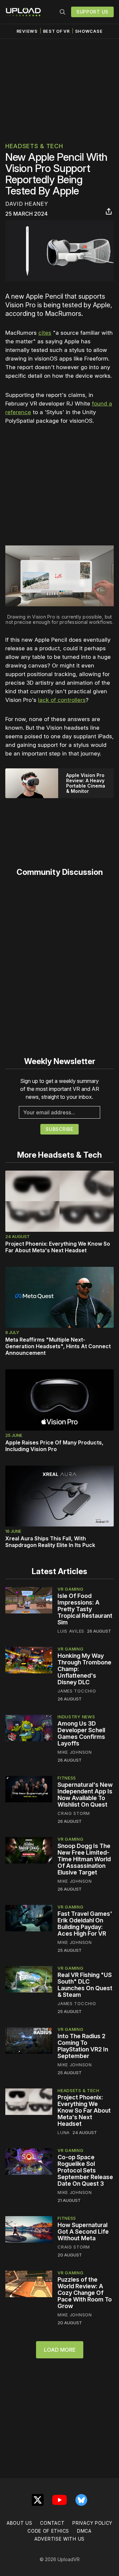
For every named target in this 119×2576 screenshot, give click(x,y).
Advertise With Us (59, 2539)
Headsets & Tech (34, 146)
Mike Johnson (75, 1752)
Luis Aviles (71, 1631)
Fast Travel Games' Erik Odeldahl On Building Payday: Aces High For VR (85, 1924)
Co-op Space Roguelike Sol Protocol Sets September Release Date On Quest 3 (85, 2170)
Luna (64, 2132)
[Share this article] (109, 211)
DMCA (84, 2531)
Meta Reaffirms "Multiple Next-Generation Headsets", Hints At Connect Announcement (58, 1346)
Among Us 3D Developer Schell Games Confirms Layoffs (81, 1733)
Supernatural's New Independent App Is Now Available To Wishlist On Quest (85, 1795)
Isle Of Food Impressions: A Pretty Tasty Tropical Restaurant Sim (85, 1609)
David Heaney (27, 204)
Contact (52, 2523)
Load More (60, 2350)
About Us (20, 2523)
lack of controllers (62, 700)
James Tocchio (77, 1691)
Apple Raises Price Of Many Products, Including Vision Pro (54, 1446)
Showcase (89, 31)
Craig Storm (74, 1813)
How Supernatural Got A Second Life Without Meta (83, 2232)
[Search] (62, 12)
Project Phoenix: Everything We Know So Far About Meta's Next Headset (58, 1247)
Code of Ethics (48, 2531)
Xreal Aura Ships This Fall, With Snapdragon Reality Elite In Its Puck (50, 1542)
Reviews (27, 31)
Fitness (67, 1778)
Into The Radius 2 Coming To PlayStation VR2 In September (83, 2046)
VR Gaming (70, 1589)
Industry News (76, 1717)
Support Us (92, 12)
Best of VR (56, 31)
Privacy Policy (92, 2523)
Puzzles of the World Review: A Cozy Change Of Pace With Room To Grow (85, 2293)
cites (45, 333)
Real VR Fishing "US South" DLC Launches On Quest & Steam (85, 1985)
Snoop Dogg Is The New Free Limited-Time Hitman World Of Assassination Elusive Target (84, 1859)
